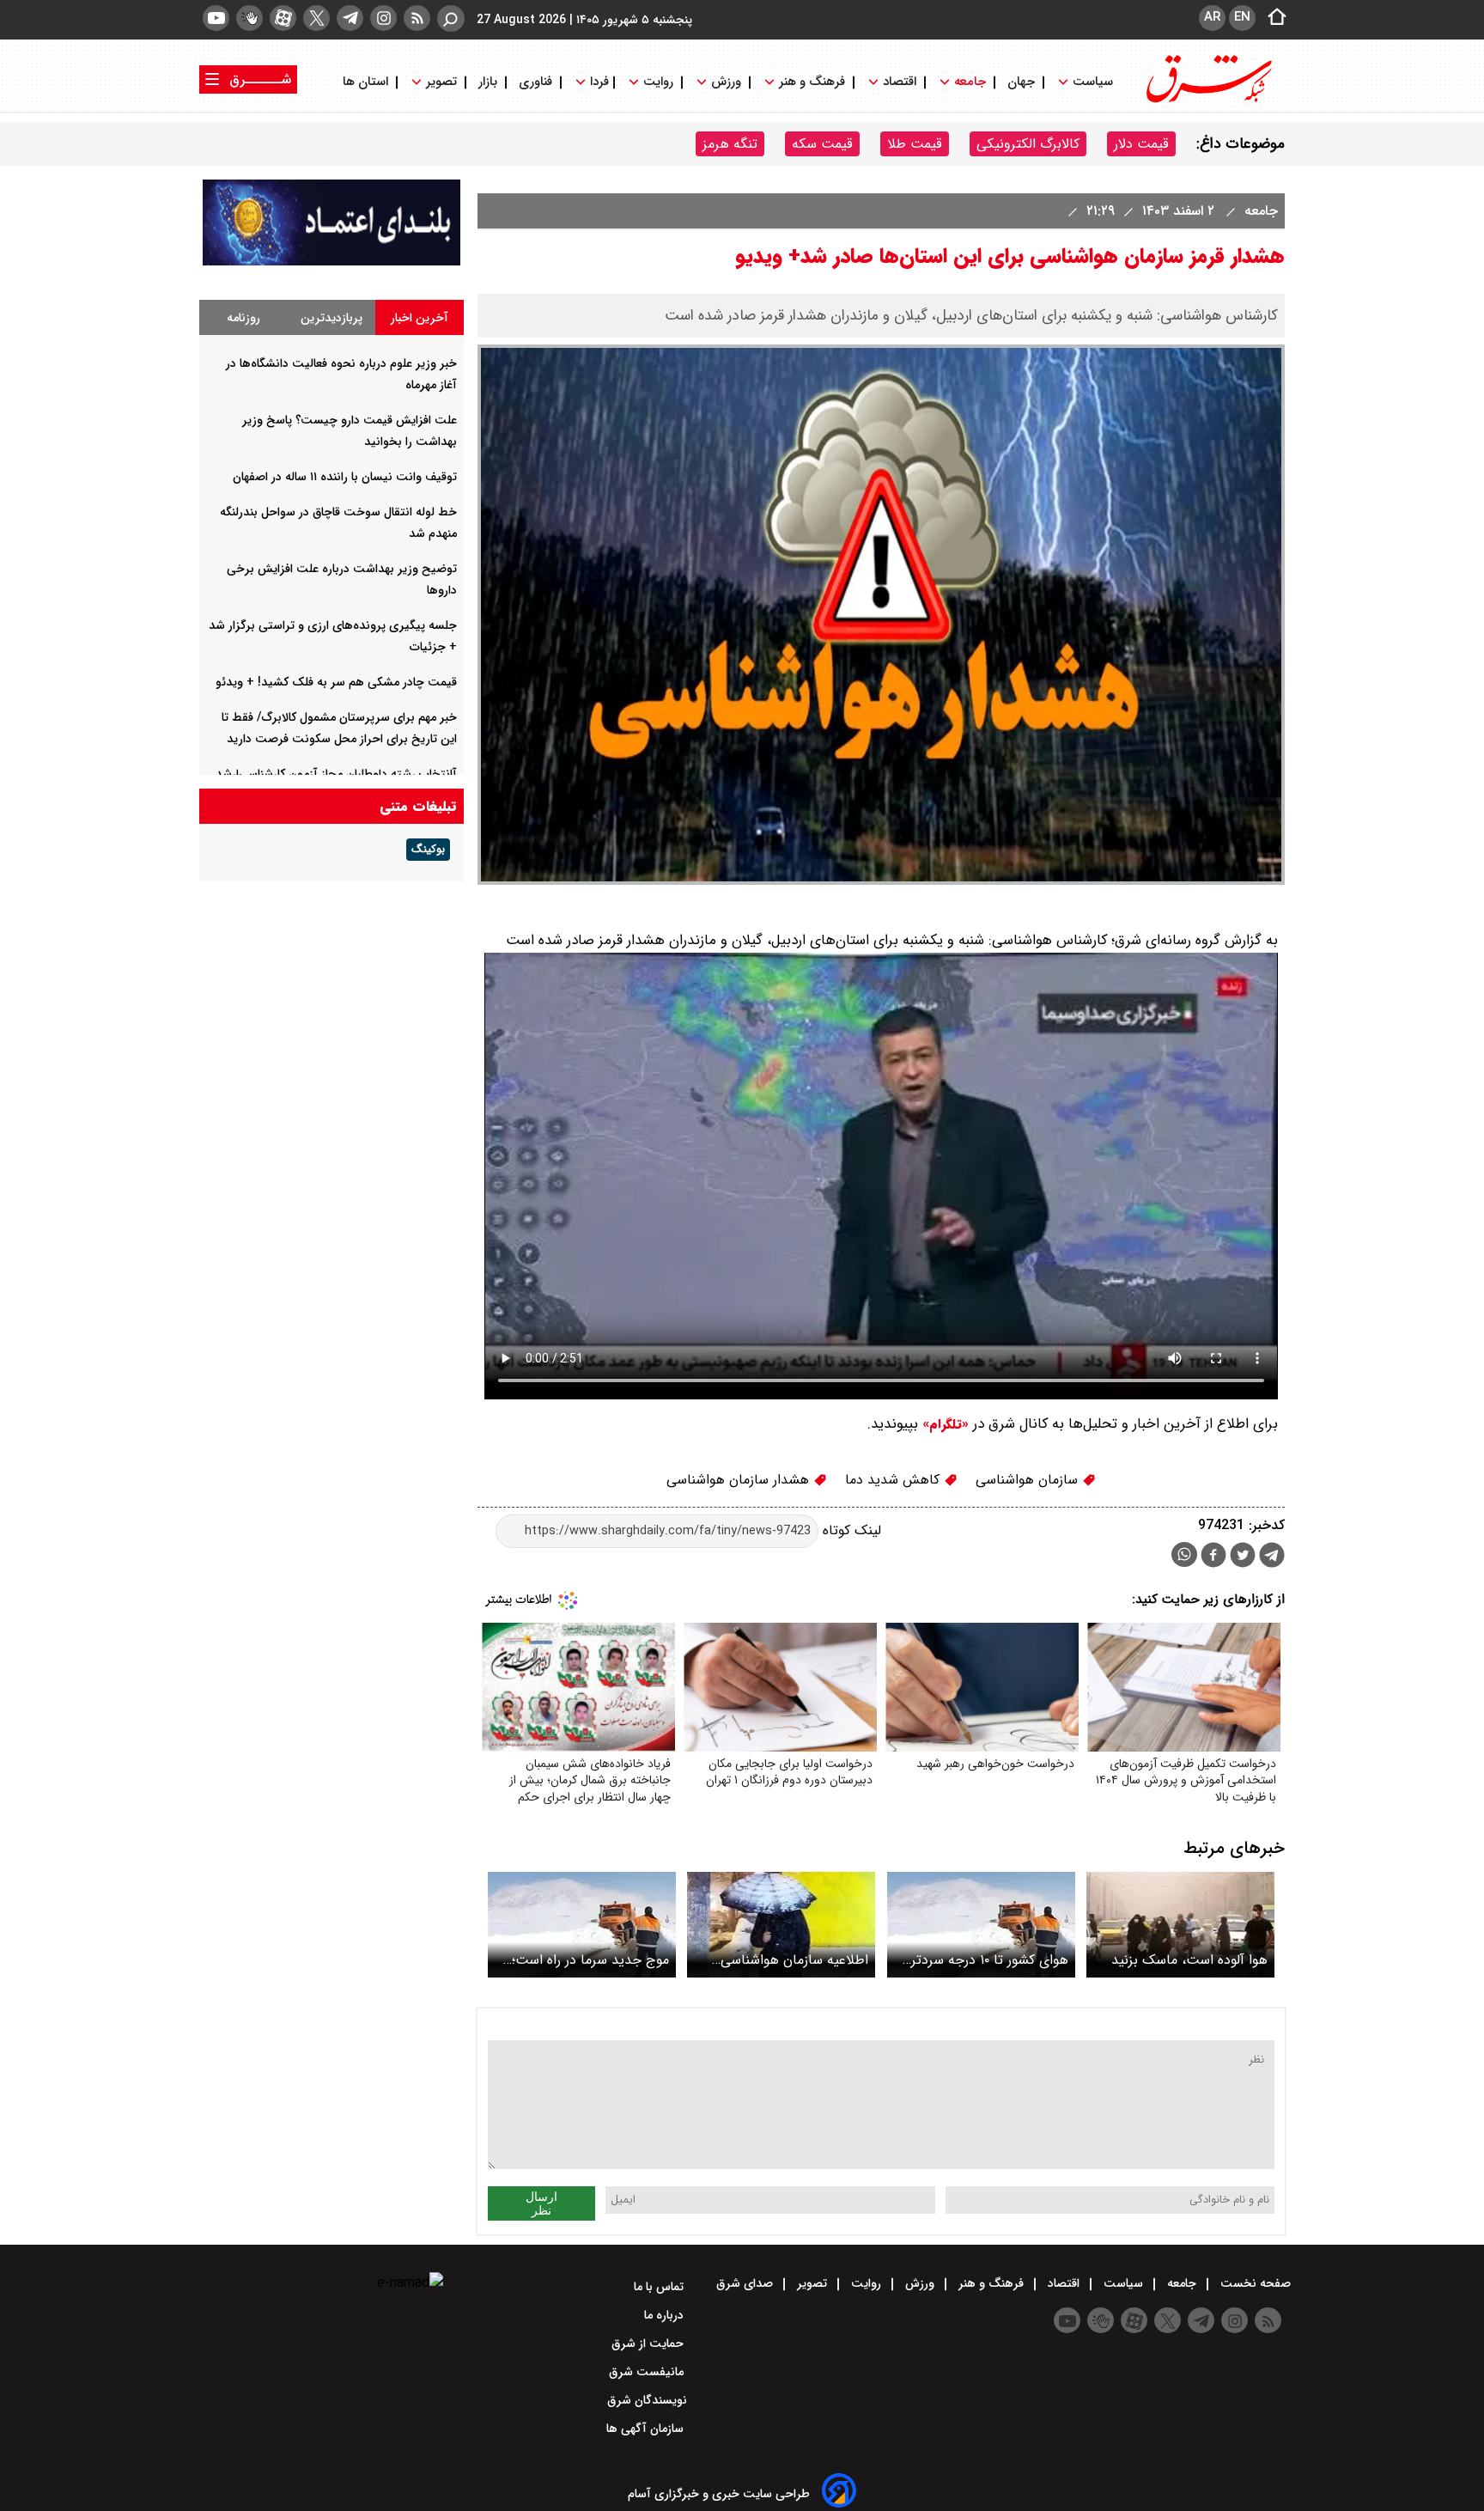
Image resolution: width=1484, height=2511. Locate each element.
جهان (1021, 82)
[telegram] (350, 18)
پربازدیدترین (331, 318)
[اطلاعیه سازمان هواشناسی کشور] (781, 1925)
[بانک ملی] (331, 262)
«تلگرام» (943, 1424)
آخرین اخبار (420, 318)
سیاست (1093, 82)
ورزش (726, 82)
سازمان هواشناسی (1029, 1480)
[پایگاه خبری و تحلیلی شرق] (1207, 101)
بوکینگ (428, 850)
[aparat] (283, 18)
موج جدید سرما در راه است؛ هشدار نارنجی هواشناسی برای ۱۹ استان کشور (585, 1960)
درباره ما (666, 2315)
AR (1212, 17)
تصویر (441, 82)
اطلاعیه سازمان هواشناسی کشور (794, 1960)
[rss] (417, 18)
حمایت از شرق (649, 2343)
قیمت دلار (1141, 144)
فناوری (535, 82)
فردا (598, 82)
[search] (451, 18)
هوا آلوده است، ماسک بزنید (1189, 1960)
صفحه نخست (1254, 2283)
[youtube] (216, 18)
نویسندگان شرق (647, 2400)
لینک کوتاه (850, 1530)
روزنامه (243, 318)
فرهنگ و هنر (812, 82)
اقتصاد (900, 82)
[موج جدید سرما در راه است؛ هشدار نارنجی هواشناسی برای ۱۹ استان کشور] (582, 1925)
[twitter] (316, 18)
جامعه (970, 82)
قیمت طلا (915, 144)
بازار (488, 82)
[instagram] (383, 18)
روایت (658, 82)
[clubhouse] (249, 18)
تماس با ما (660, 2287)
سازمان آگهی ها (647, 2429)
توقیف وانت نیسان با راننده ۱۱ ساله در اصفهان (345, 477)
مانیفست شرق (648, 2372)
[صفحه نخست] (1272, 18)
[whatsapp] (1184, 1554)
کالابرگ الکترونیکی (1028, 144)
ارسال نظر (541, 2203)
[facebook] (1213, 1557)
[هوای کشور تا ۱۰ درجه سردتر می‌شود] (981, 1925)
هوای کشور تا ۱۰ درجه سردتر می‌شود (990, 1960)
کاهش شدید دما (894, 1480)
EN (1242, 17)
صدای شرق (746, 2283)
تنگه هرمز (730, 144)
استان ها (367, 82)
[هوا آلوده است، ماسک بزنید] (1180, 1925)
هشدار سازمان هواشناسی (740, 1480)
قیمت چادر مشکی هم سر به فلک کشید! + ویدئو (336, 682)
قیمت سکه (822, 144)
